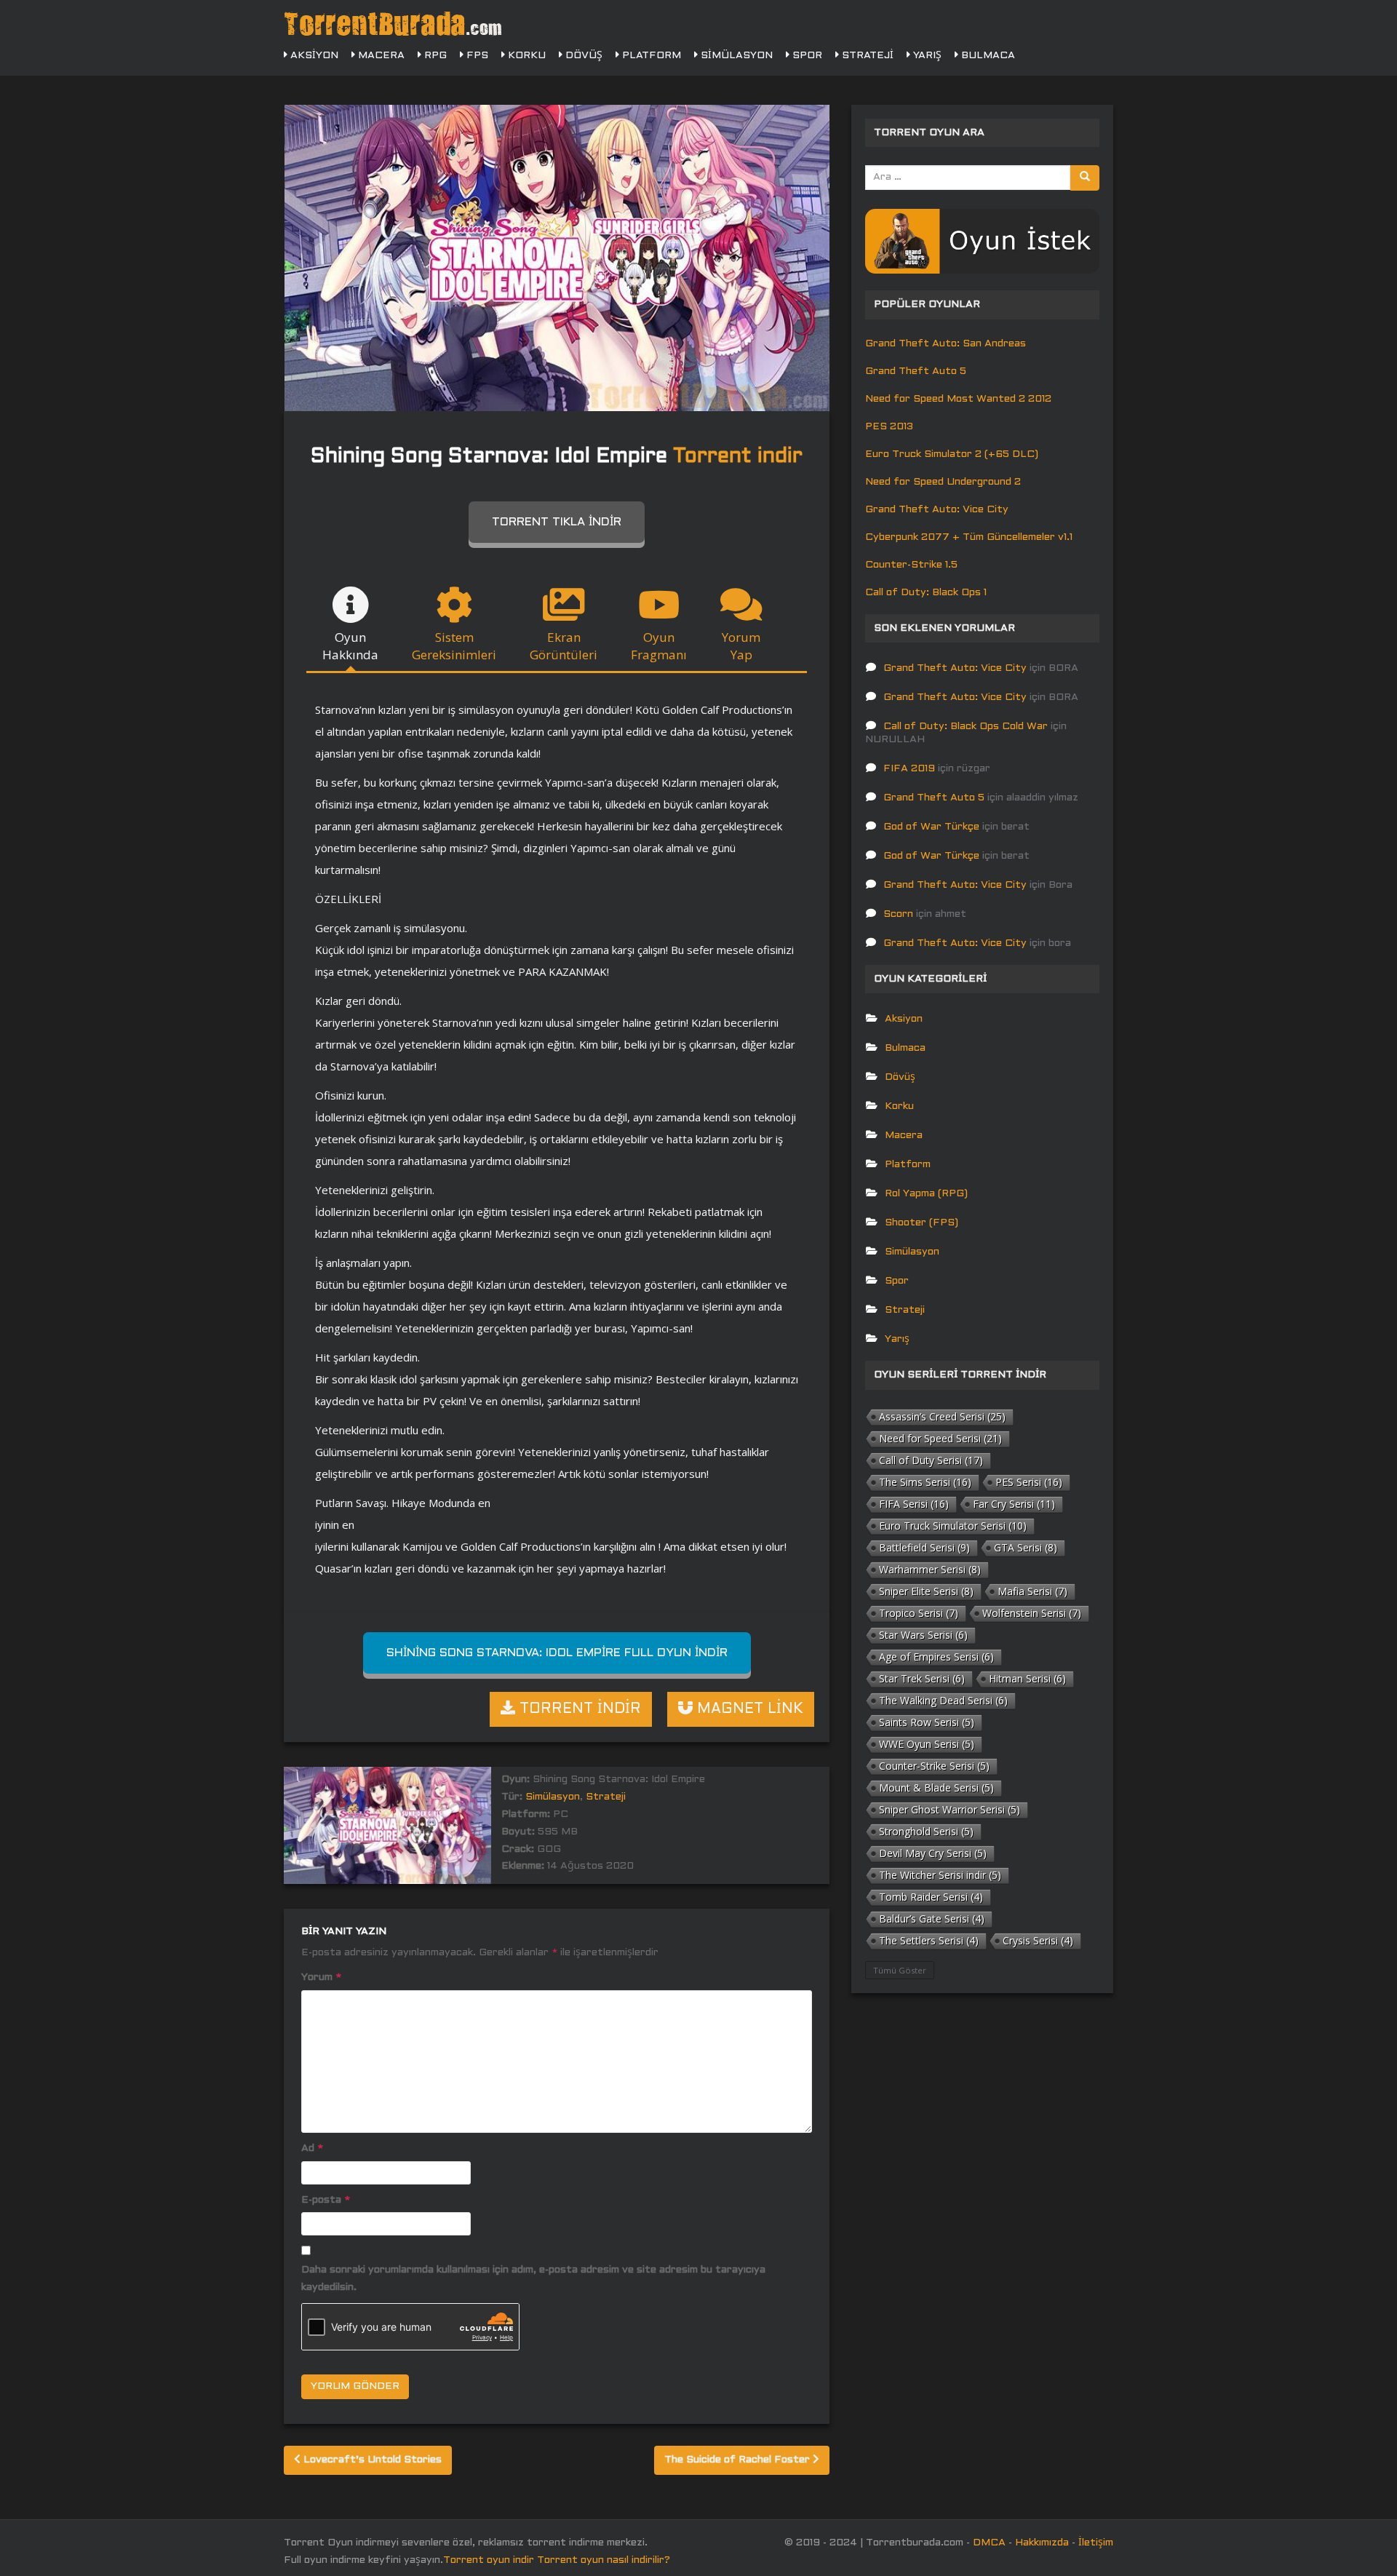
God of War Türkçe (931, 827)
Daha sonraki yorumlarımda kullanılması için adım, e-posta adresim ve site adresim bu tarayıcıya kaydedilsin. (533, 2279)
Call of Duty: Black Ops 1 (926, 593)
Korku (525, 56)
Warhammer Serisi (930, 1569)
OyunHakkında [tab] (350, 646)
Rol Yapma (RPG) (926, 1194)
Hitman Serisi (1027, 1678)
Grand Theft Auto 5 (916, 371)
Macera (380, 56)
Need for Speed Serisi (940, 1438)
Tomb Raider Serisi (931, 1897)
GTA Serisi (1026, 1547)
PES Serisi (1029, 1482)
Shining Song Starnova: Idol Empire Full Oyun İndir (557, 1653)
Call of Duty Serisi (931, 1460)
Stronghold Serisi (926, 1831)
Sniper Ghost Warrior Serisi (950, 1809)
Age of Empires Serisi (936, 1657)
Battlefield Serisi (924, 1547)
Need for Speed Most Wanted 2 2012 (958, 399)
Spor (806, 56)
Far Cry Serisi (1014, 1504)
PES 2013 (889, 427)
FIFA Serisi (914, 1504)
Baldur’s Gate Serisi (932, 1919)
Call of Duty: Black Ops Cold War (966, 727)
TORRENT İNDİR (578, 1709)
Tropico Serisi (919, 1613)
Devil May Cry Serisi (933, 1853)
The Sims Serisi (925, 1482)
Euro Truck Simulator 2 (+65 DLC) (952, 454)
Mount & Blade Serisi (936, 1788)
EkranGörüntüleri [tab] (564, 646)
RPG (434, 56)
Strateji (866, 56)
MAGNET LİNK (748, 1709)
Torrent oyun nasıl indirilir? (604, 2560)
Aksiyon (313, 56)
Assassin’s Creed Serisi (942, 1416)
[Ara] (1085, 178)
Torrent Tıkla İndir (557, 522)
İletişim (1096, 2543)
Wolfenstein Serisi (1032, 1613)
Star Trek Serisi (922, 1678)
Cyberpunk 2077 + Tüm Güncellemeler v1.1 (969, 537)
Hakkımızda (1042, 2543)
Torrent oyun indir (489, 2560)
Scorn (898, 914)
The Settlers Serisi (929, 1940)
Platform (650, 56)
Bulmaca (987, 56)
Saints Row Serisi (927, 1722)
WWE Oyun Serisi (927, 1744)
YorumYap (741, 646)
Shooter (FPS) (922, 1223)
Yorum (321, 1977)
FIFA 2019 (909, 769)
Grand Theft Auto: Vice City (937, 510)
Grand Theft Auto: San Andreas (946, 344)
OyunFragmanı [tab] (659, 646)
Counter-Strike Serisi (934, 1766)
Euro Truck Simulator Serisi (953, 1526)
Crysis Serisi (1038, 1940)
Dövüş (582, 56)
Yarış (926, 56)
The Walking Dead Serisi (943, 1700)
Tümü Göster (900, 1970)
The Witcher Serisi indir (940, 1875)
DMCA (989, 2543)
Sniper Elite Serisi (926, 1591)
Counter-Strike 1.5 (911, 565)
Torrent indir (738, 457)
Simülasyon (735, 56)
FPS (476, 56)
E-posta (326, 2200)
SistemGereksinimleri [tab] (454, 646)
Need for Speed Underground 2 (943, 482)
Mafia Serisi (1032, 1591)
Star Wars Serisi (923, 1635)
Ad (312, 2148)
